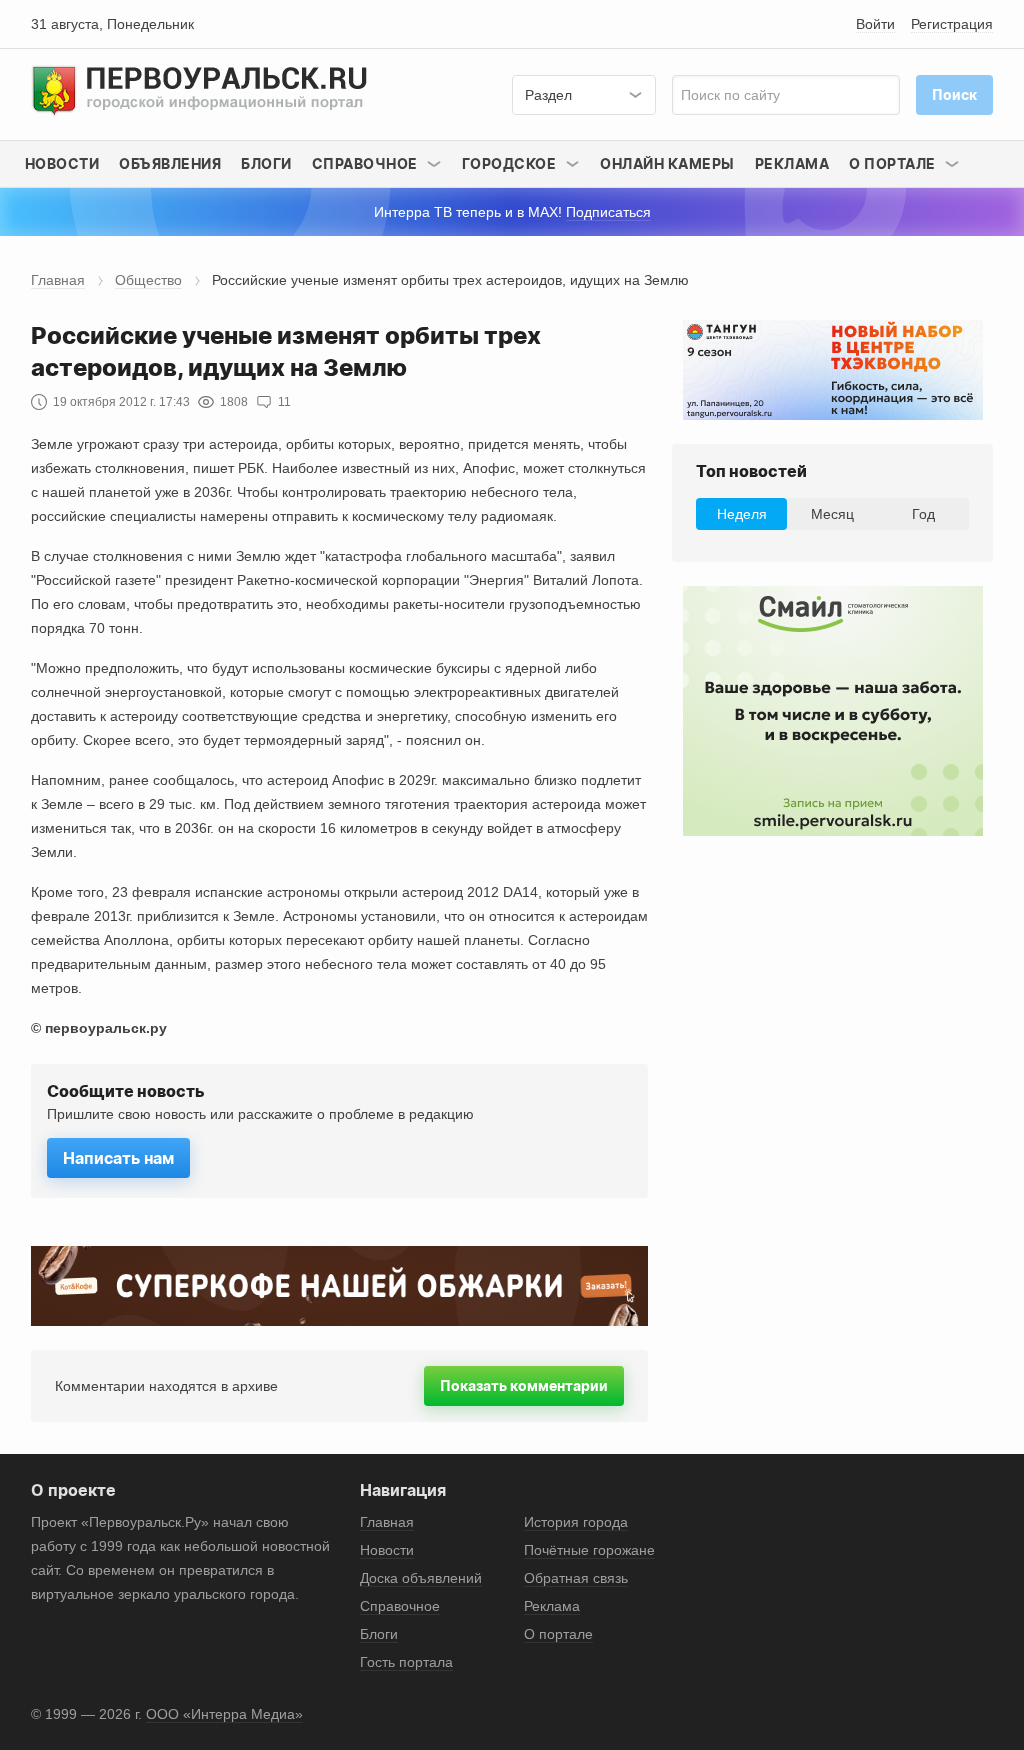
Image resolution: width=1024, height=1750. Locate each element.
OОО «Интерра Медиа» (224, 1714)
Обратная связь (576, 1578)
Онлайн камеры (667, 163)
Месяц (832, 514)
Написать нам (118, 1158)
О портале (558, 1634)
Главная (58, 280)
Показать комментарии (524, 1385)
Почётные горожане (589, 1550)
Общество (148, 280)
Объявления (170, 163)
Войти (875, 24)
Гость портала (406, 1662)
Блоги (266, 163)
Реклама (792, 163)
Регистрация (952, 24)
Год (923, 514)
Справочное (400, 1606)
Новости (62, 163)
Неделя (742, 514)
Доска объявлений (421, 1578)
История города (576, 1522)
